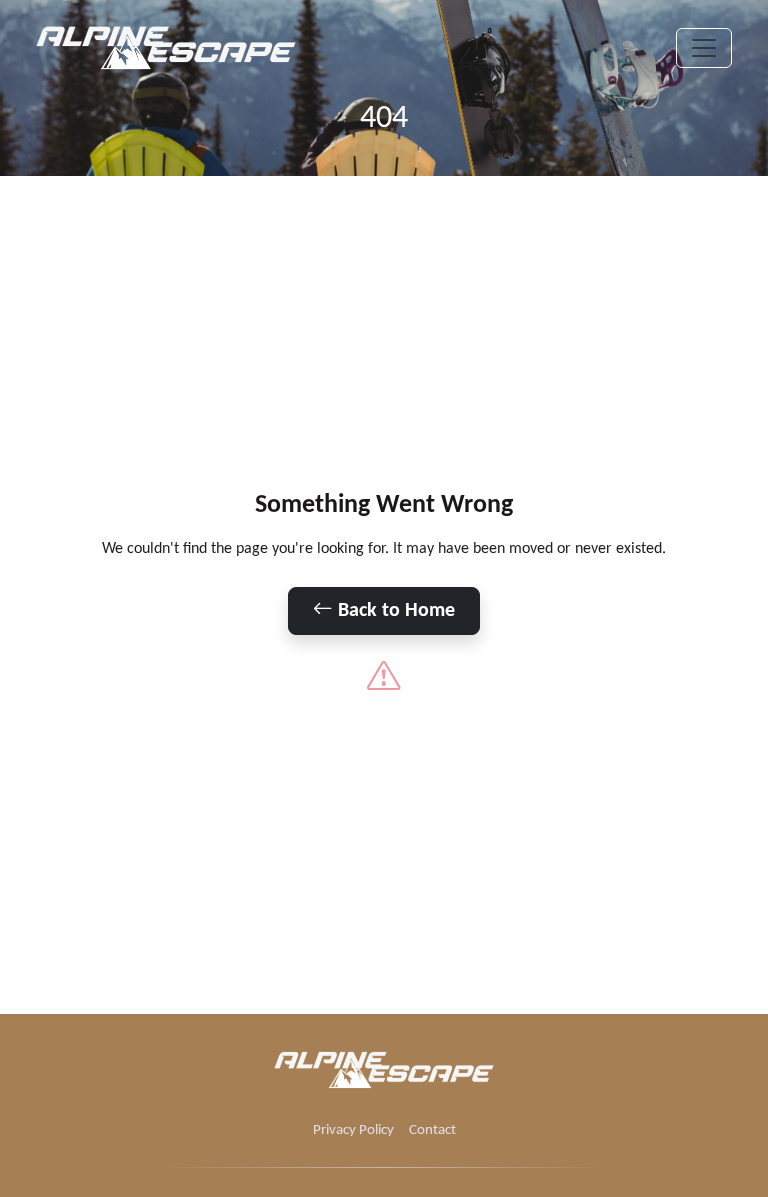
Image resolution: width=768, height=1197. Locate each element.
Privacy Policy (353, 1130)
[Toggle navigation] (704, 48)
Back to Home (394, 611)
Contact (432, 1130)
